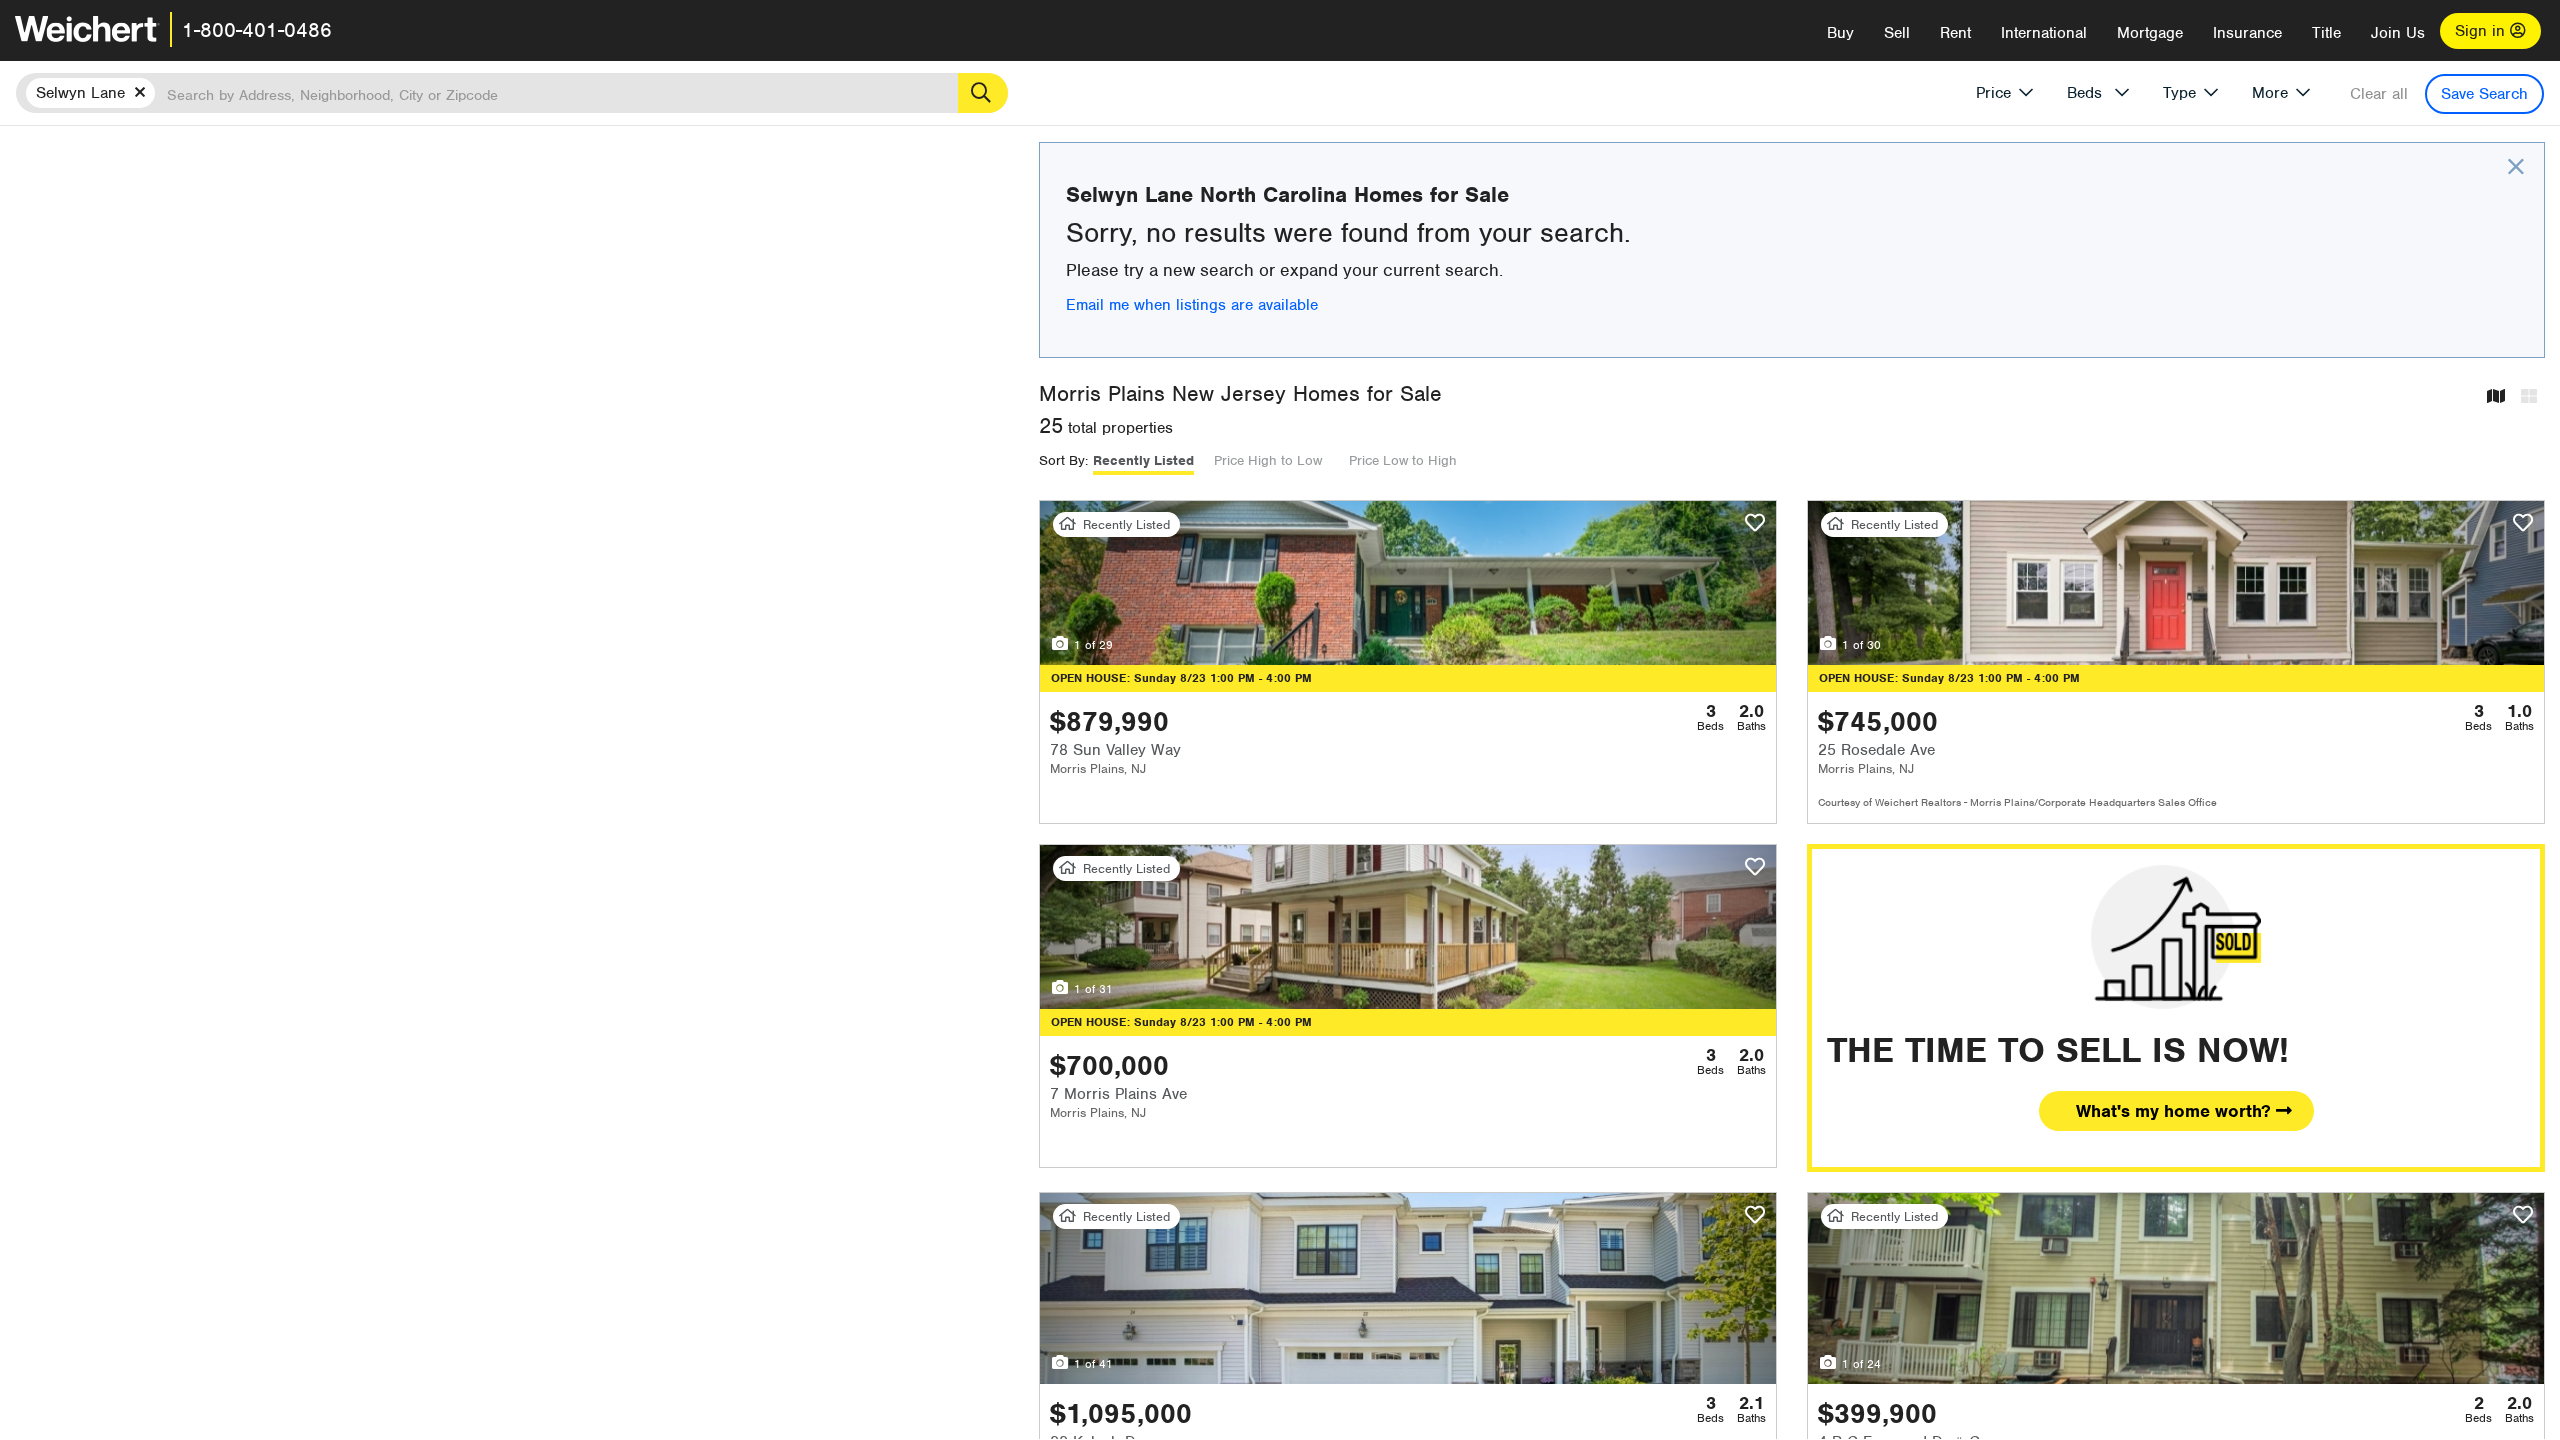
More (2270, 93)
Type (2179, 93)
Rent (1955, 33)
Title (2326, 33)
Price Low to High (1403, 460)
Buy (1840, 33)
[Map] (2496, 397)
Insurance (2247, 33)
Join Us (2398, 33)
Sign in (2482, 31)
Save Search (2484, 94)
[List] (2529, 397)
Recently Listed (1143, 460)
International (2044, 33)
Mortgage (2150, 33)
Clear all (2379, 94)
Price (1993, 93)
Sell (1897, 33)
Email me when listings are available (1192, 305)
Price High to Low (1268, 460)
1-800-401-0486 (257, 30)
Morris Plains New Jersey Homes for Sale (1240, 393)
